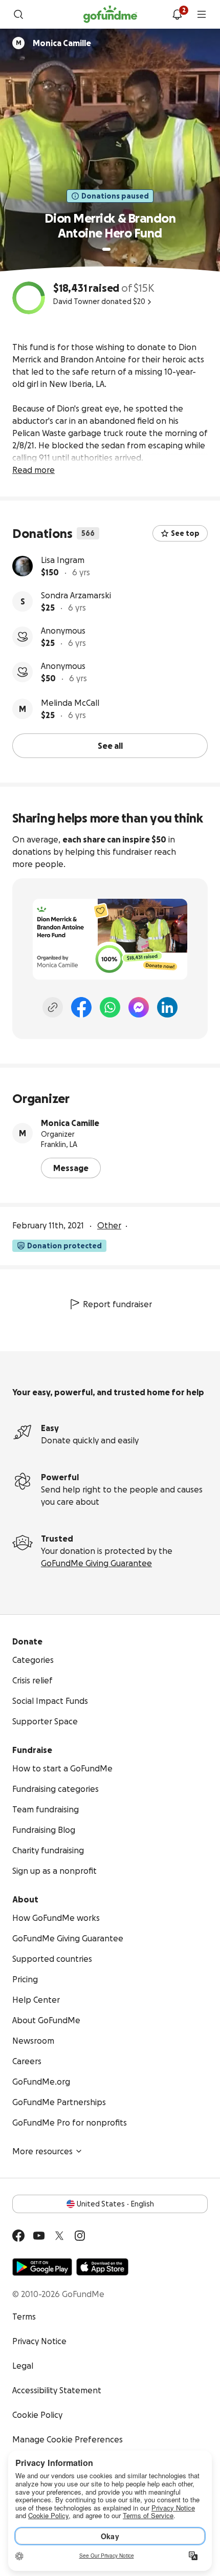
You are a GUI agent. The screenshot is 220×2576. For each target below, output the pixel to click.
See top (185, 533)
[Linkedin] (167, 1007)
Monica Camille (70, 1123)
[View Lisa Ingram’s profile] (23, 566)
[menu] (202, 14)
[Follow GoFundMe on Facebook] (18, 2236)
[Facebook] (81, 1007)
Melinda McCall (70, 703)
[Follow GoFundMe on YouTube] (39, 2236)
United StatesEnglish (115, 2204)
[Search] (18, 14)
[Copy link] (53, 1007)
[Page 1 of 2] (106, 249)
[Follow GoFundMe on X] (59, 2236)
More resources (42, 2151)
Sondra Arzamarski (76, 595)
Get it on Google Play (42, 2267)
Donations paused (115, 196)
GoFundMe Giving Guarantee (96, 1563)
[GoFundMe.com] (110, 14)
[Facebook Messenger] (139, 1007)
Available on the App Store (102, 2267)
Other (109, 1225)
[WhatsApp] (110, 1007)
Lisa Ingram (63, 560)
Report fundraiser (117, 1304)
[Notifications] (177, 14)
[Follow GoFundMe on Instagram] (80, 2236)
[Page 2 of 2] (116, 249)
